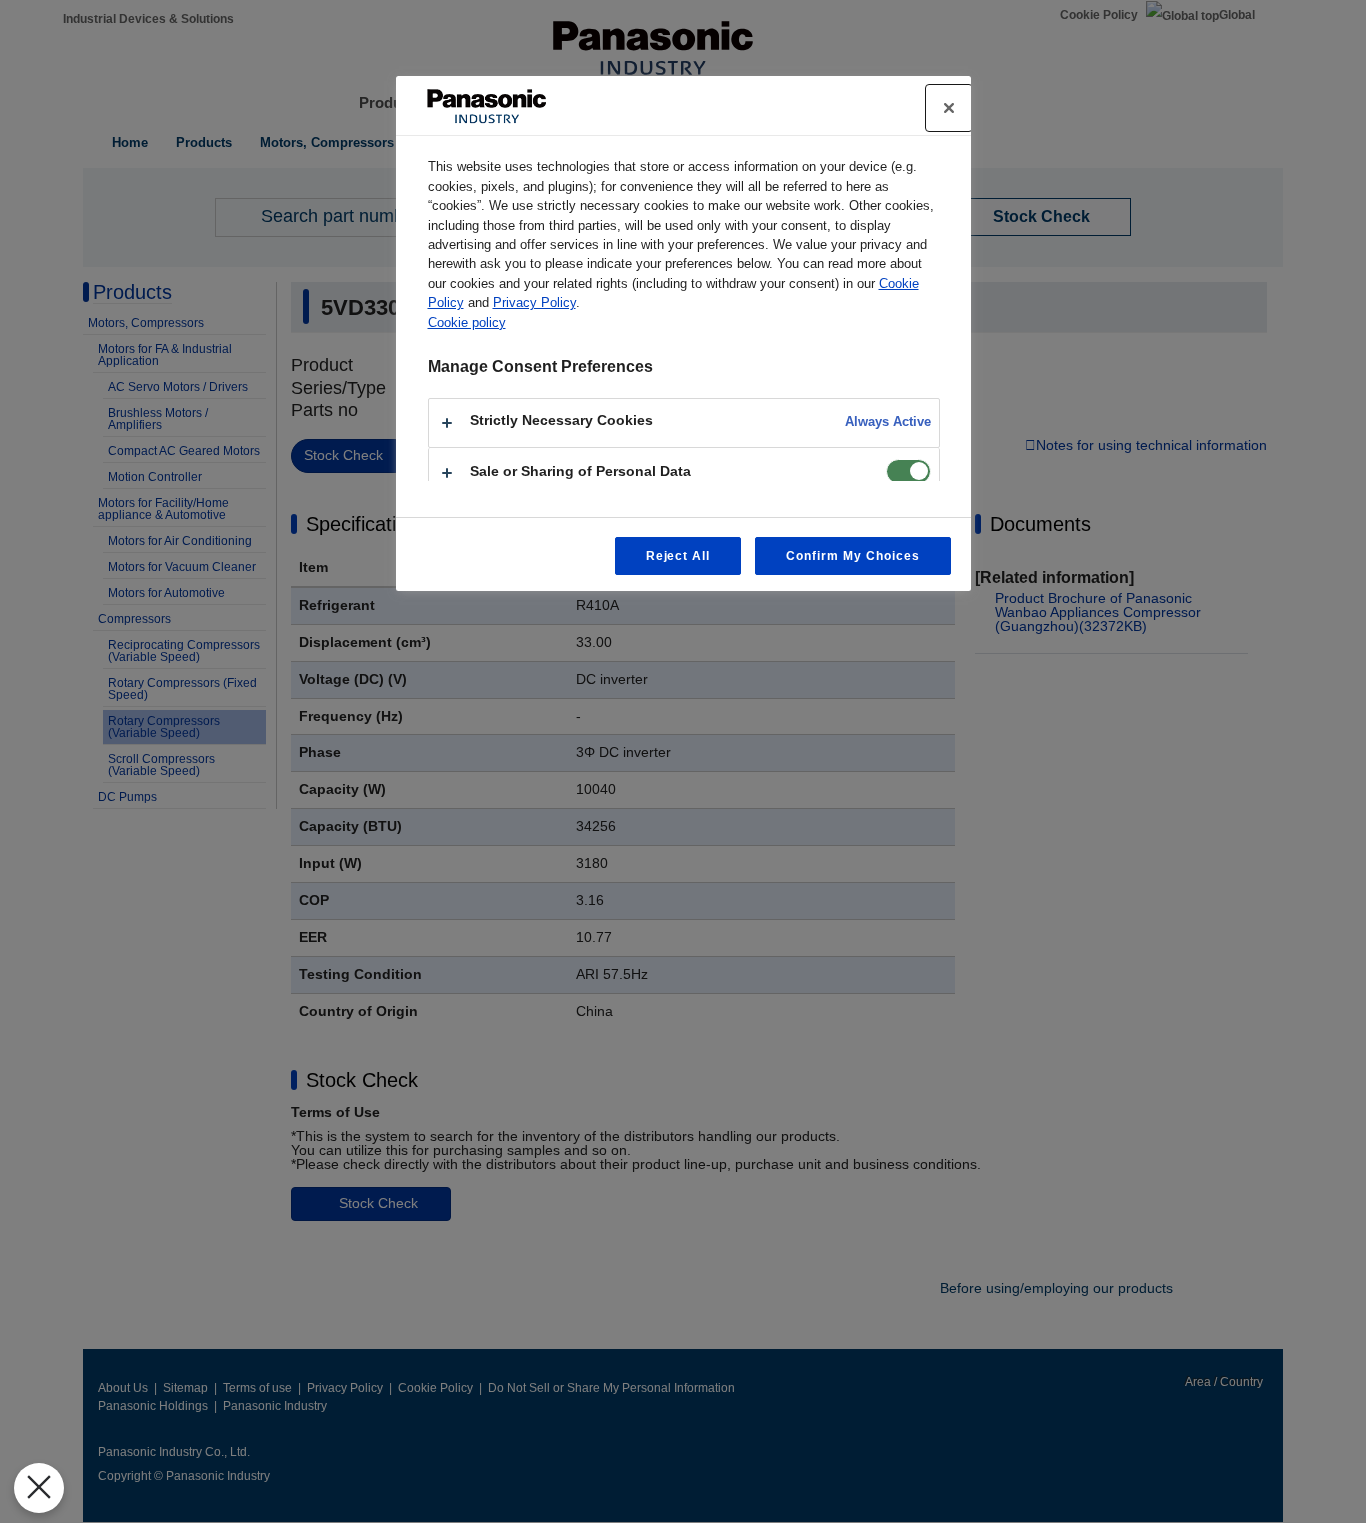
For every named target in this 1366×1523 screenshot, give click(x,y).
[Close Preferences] (39, 1488)
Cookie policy (467, 322)
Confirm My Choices (852, 556)
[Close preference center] (949, 108)
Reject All (678, 556)
